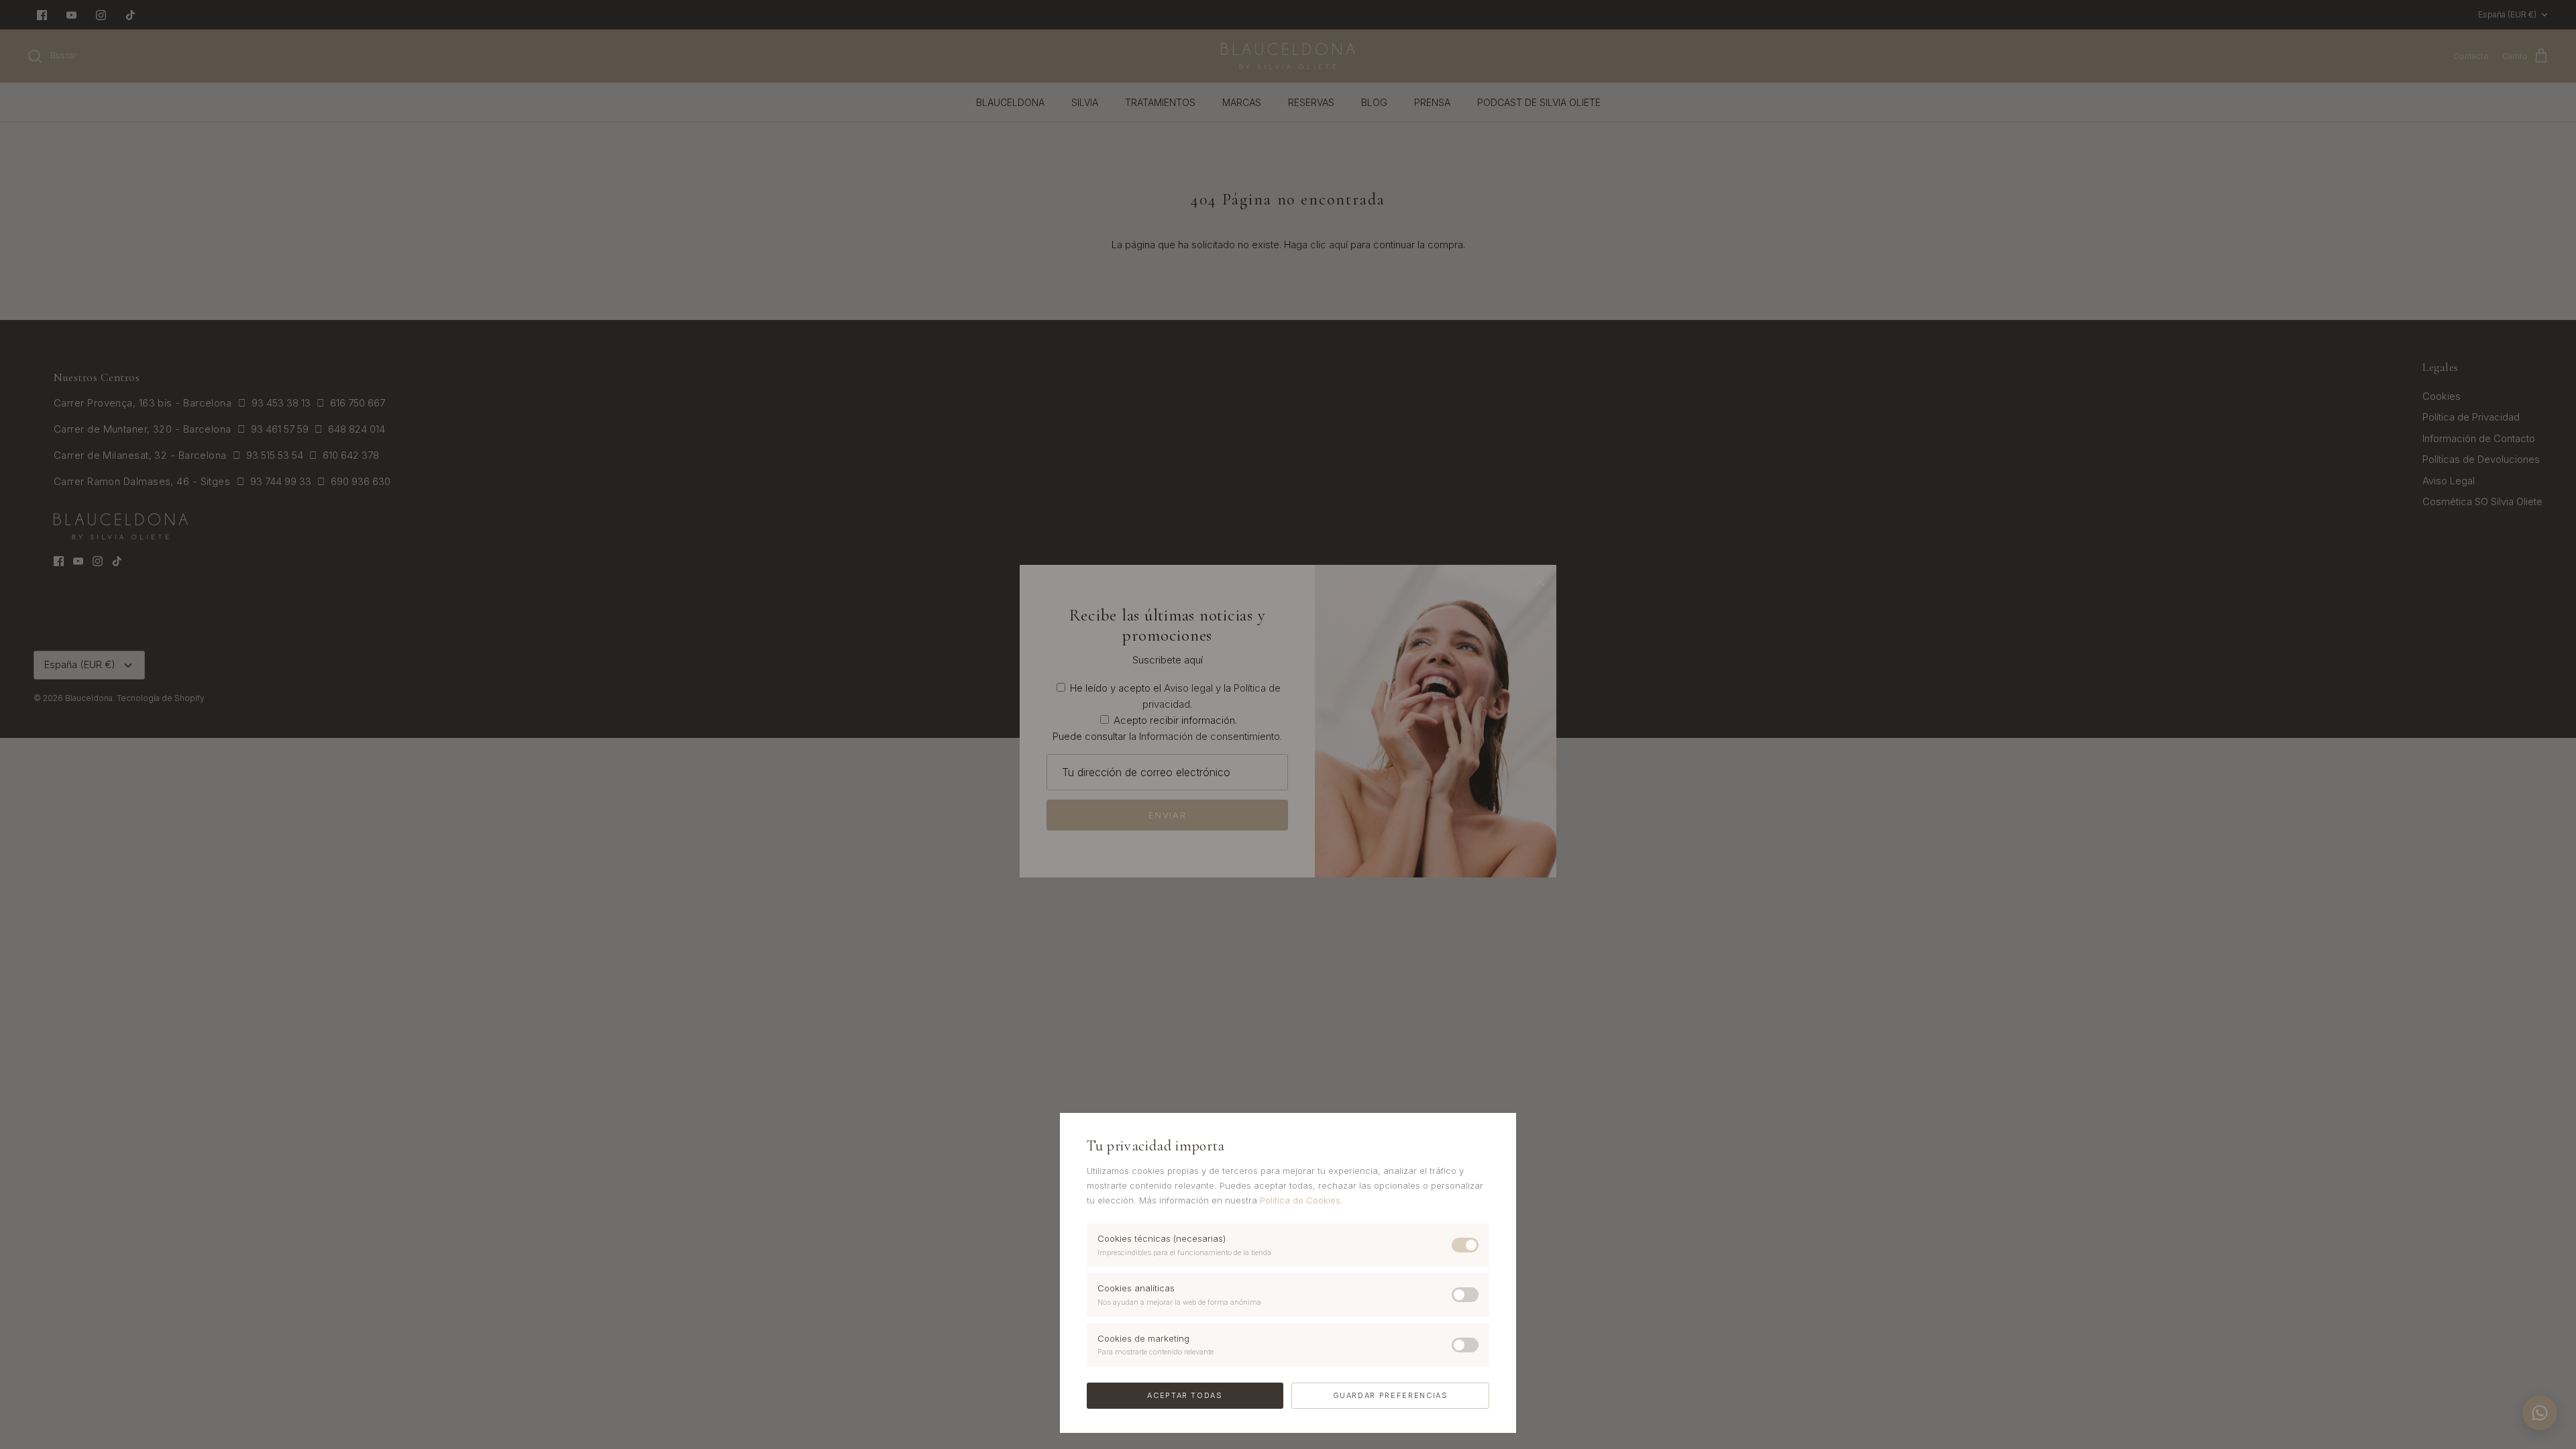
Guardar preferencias (1391, 1395)
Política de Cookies (1300, 1200)
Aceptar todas (1185, 1395)
